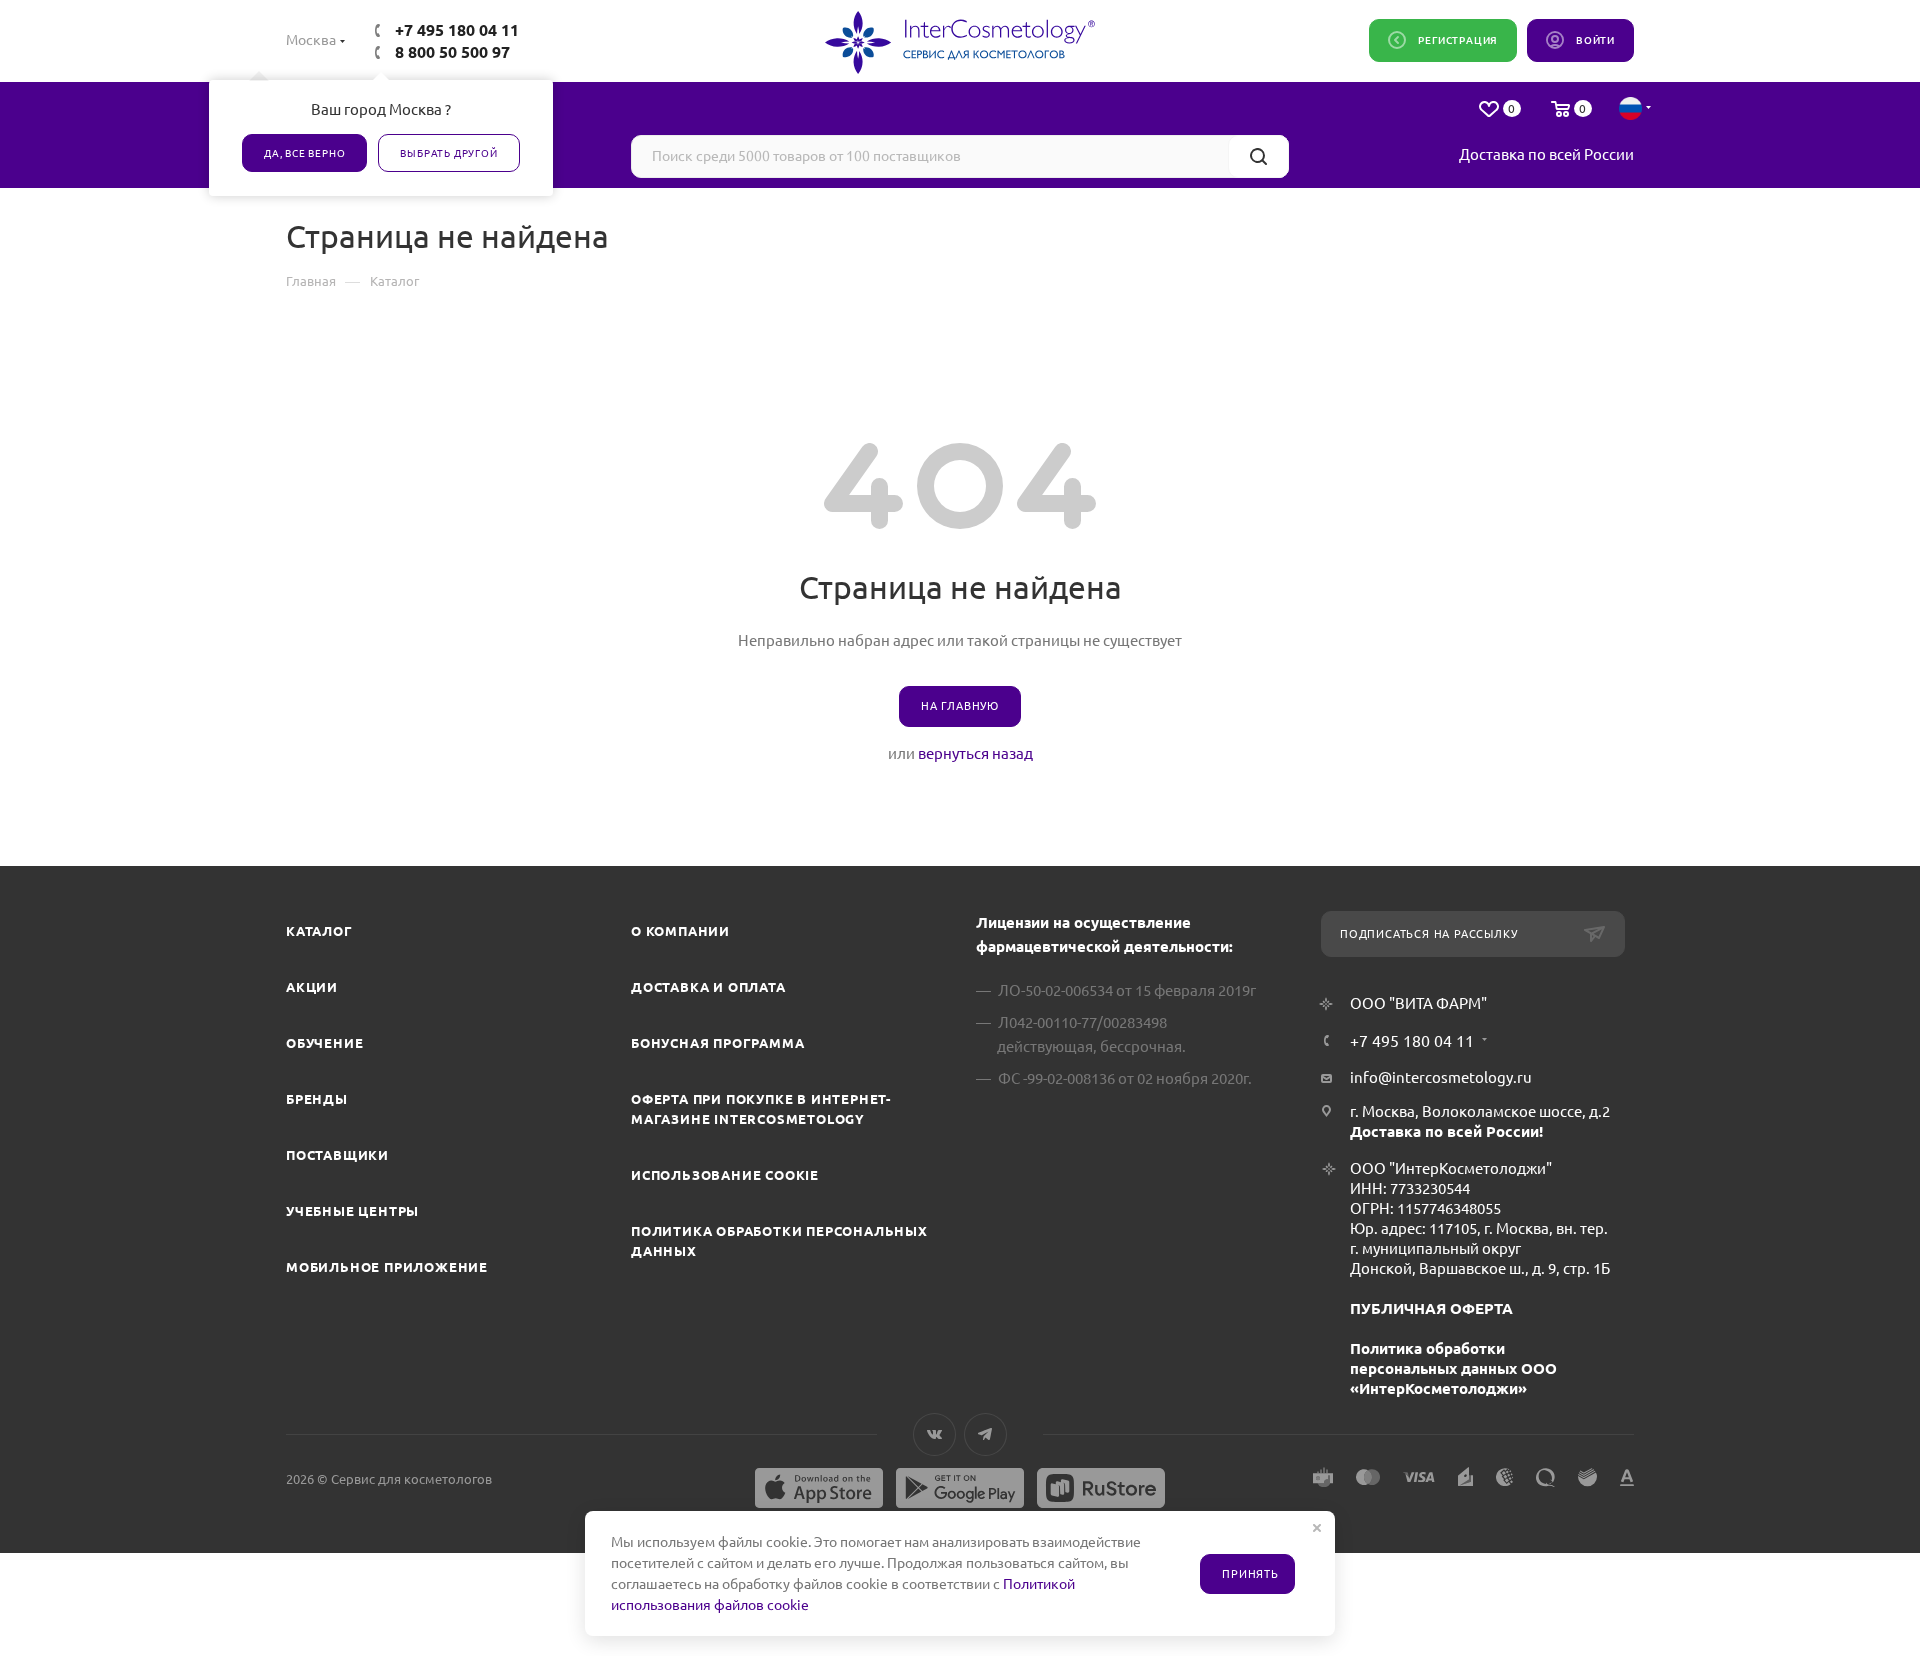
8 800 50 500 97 (452, 52)
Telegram (985, 1434)
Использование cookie (725, 1175)
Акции (312, 987)
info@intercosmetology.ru (1441, 1077)
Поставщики (337, 1155)
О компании (680, 931)
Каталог (319, 931)
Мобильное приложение (387, 1267)
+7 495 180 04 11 (457, 30)
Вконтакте (934, 1434)
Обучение (324, 1043)
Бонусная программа (717, 1043)
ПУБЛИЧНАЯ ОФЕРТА (1431, 1308)
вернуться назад (975, 753)
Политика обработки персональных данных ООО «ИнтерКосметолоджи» (1453, 1368)
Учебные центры (352, 1211)
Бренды (317, 1099)
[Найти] (1258, 156)
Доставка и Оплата (708, 987)
